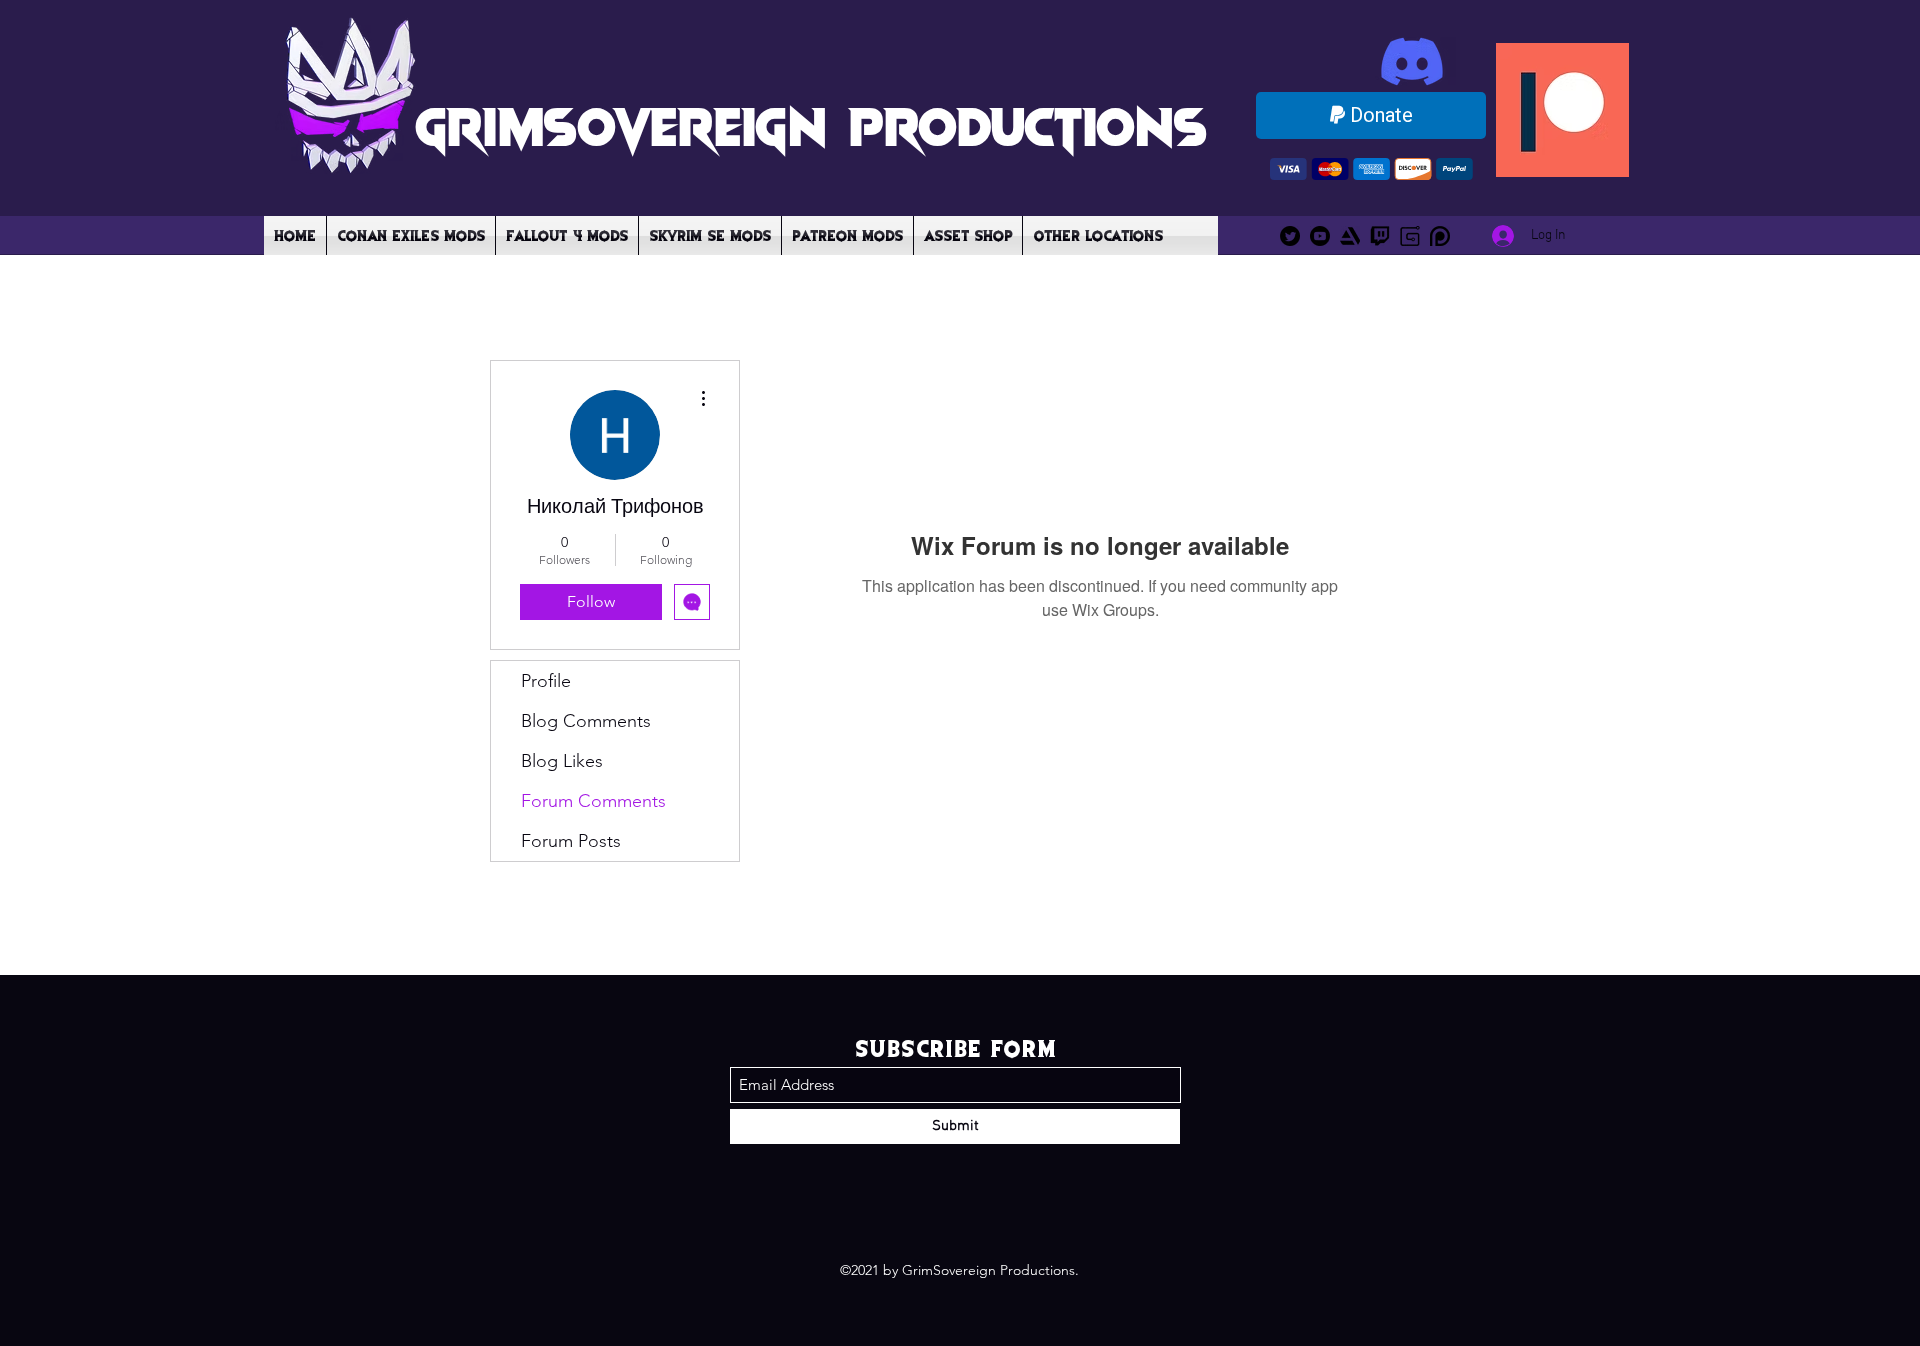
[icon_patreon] (1440, 236)
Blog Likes (562, 761)
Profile (546, 681)
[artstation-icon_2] (1350, 236)
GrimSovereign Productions (811, 124)
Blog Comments (586, 721)
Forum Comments (593, 801)
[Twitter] (1290, 236)
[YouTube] (1320, 236)
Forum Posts (571, 841)
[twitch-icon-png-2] (1380, 236)
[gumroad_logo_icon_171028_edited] (1410, 236)
